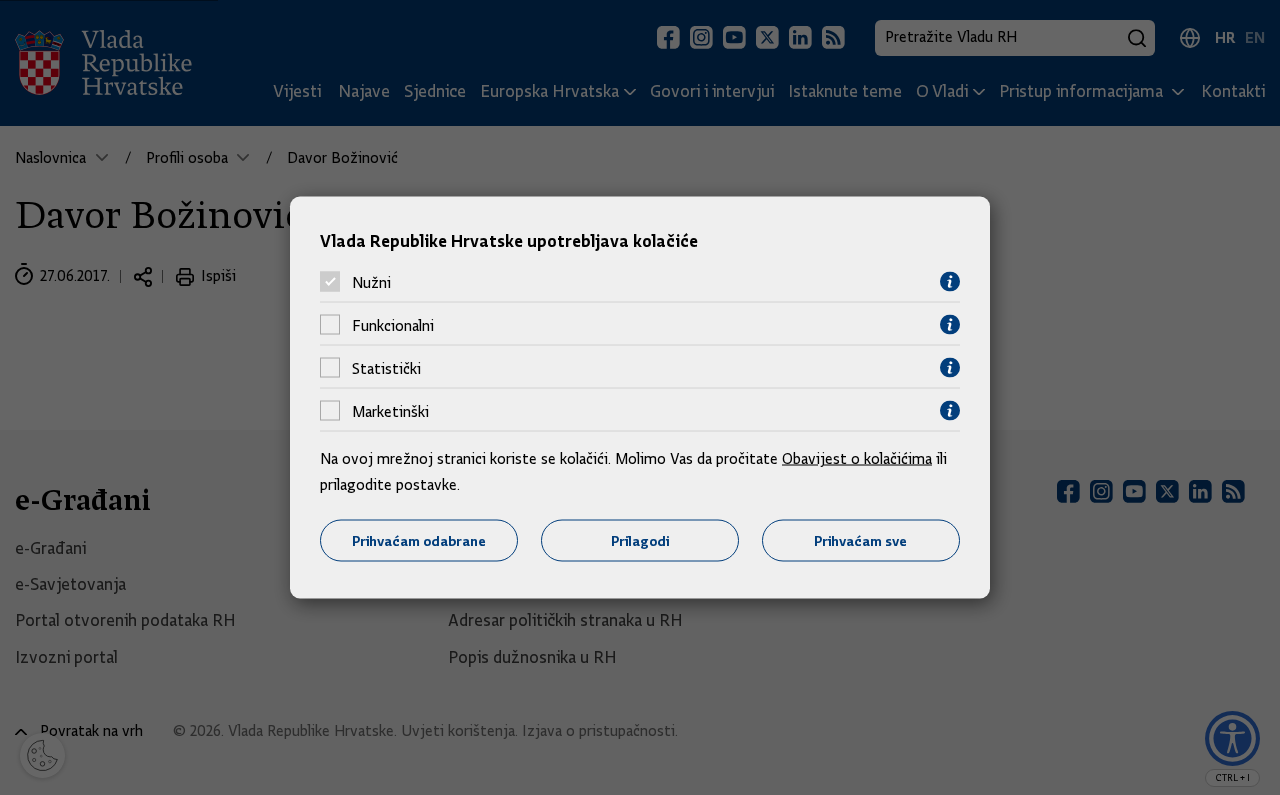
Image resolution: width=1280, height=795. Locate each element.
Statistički (386, 368)
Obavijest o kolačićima (857, 459)
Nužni (371, 282)
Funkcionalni (393, 325)
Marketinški (390, 411)
